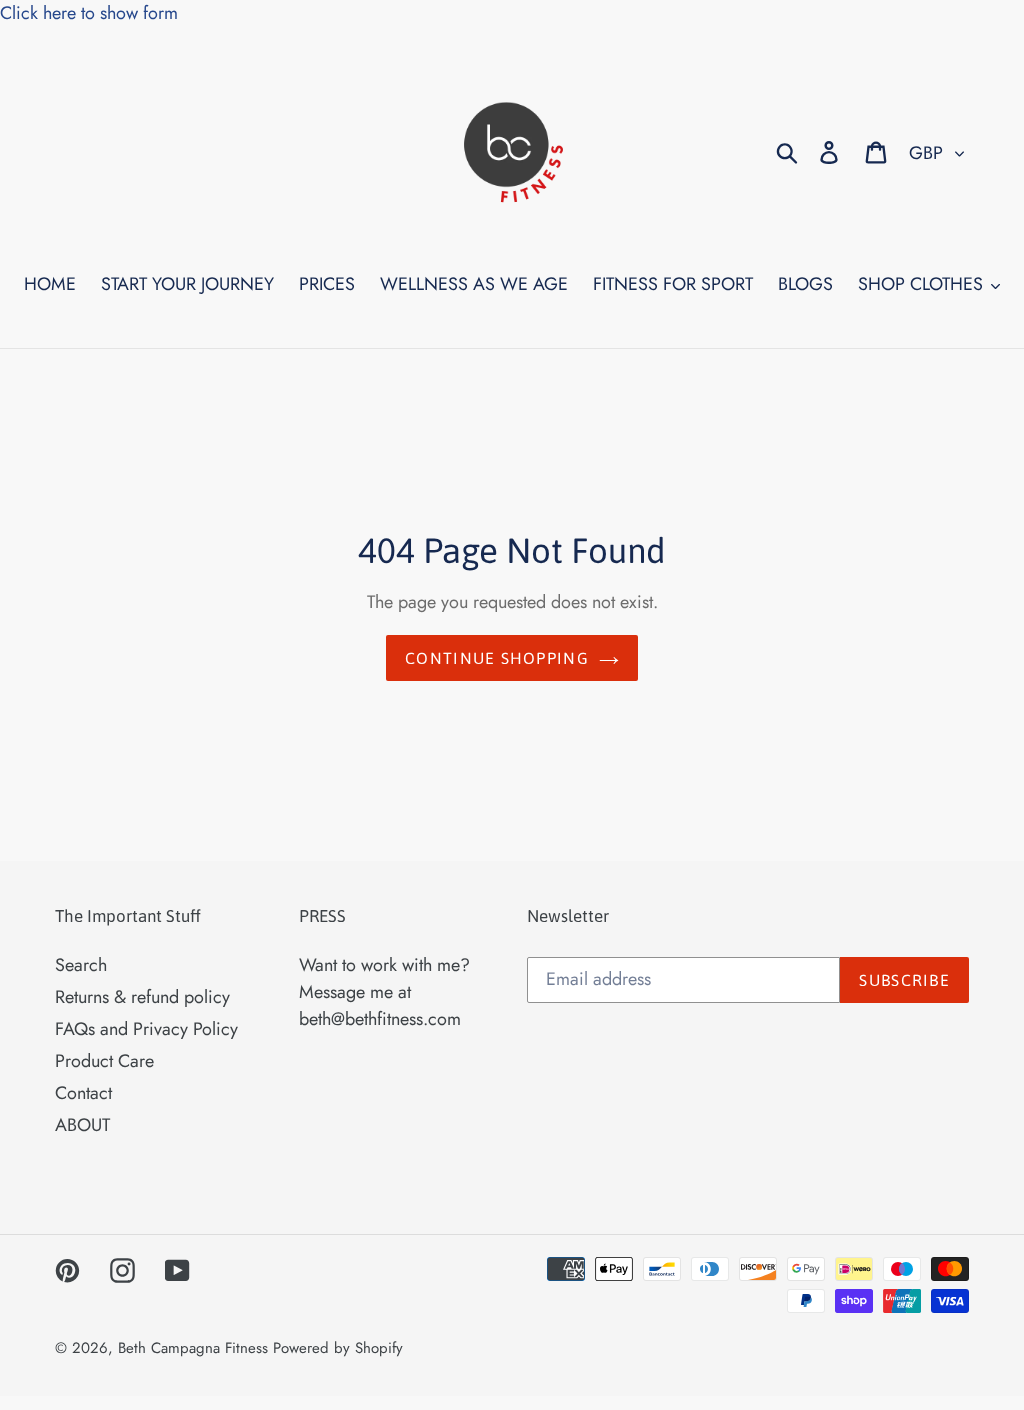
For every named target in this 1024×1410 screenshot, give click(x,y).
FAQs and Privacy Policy (146, 1029)
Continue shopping (497, 658)
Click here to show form (89, 13)
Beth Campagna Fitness (193, 1348)
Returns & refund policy (142, 997)
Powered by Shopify (338, 1348)
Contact (83, 1093)
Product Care (104, 1061)
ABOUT (82, 1125)
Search (81, 965)
